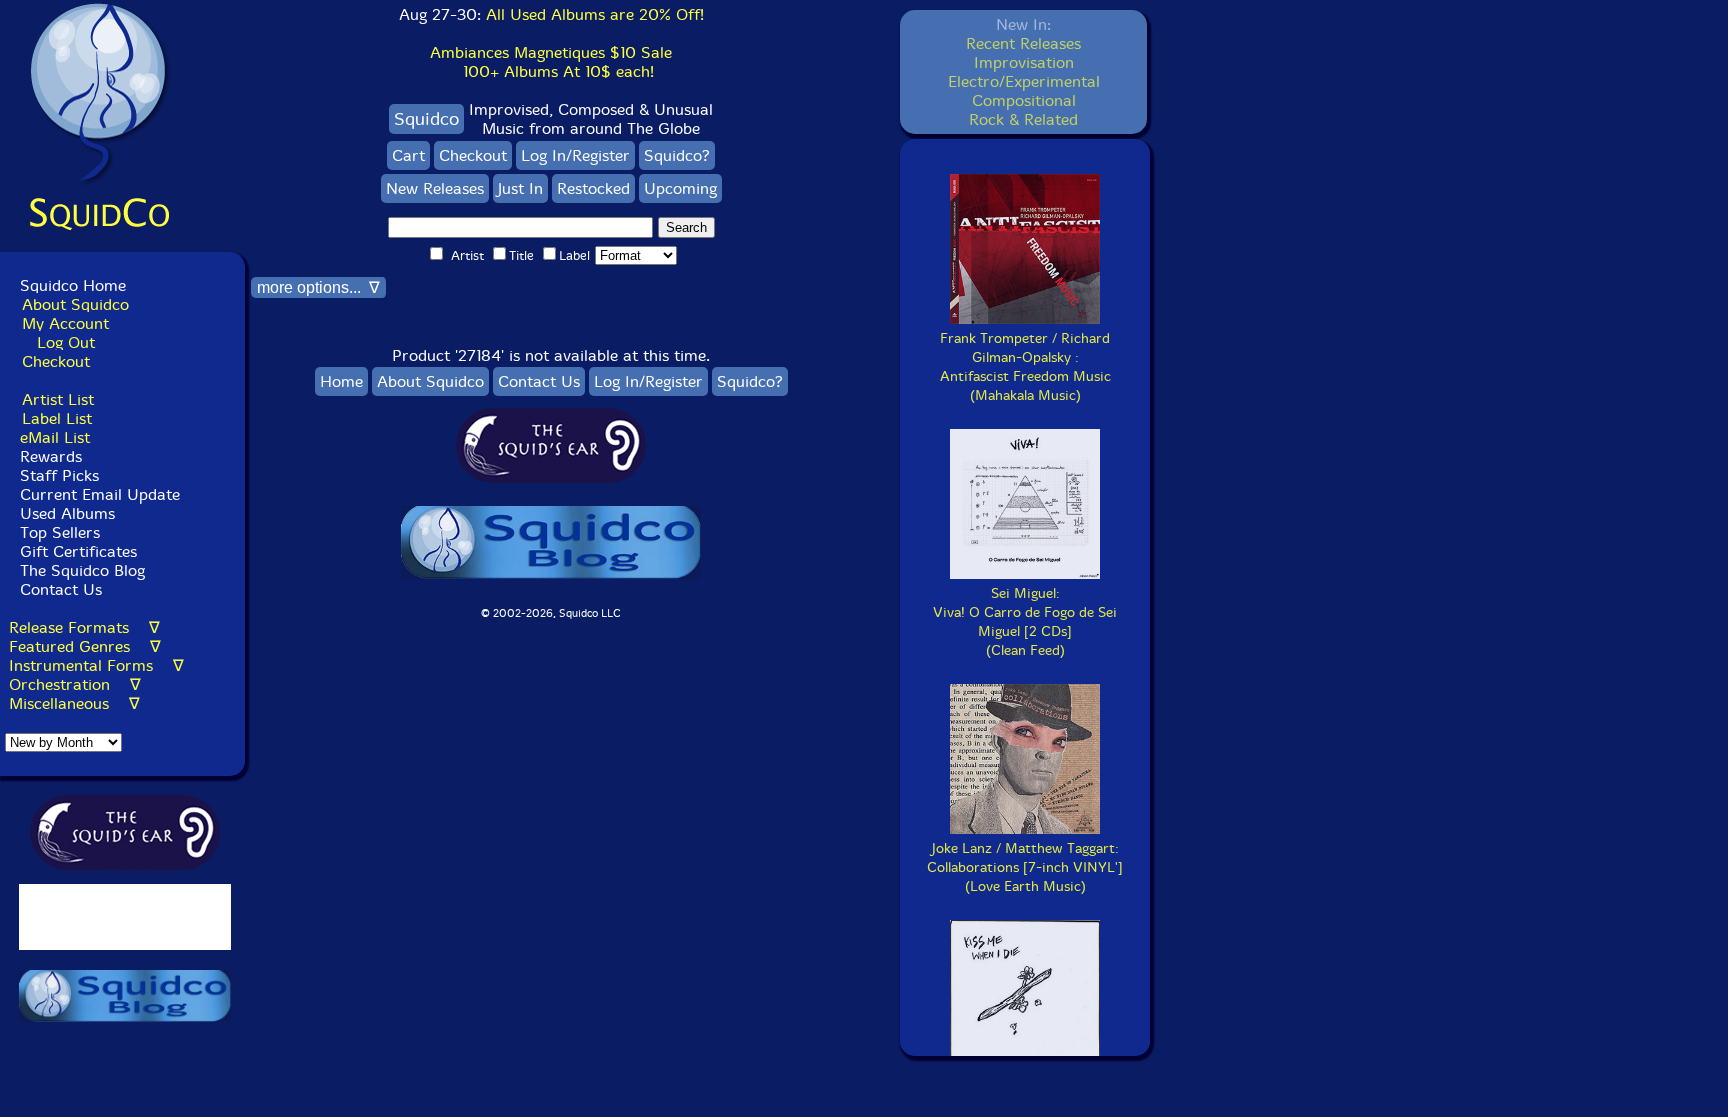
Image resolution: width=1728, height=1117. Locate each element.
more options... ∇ (318, 287)
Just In (520, 188)
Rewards (51, 456)
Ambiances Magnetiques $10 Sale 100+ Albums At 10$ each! (551, 62)
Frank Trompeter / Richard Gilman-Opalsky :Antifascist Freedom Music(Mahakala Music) (1025, 367)
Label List (57, 418)
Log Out (66, 342)
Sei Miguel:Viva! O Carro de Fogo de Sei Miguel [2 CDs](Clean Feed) (1025, 622)
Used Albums (67, 513)
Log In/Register (575, 155)
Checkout (56, 361)
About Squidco (75, 304)
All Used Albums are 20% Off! (595, 14)
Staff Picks (59, 475)
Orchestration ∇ (75, 684)
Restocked (593, 188)
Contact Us (58, 589)
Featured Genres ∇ (85, 646)
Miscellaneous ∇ (74, 703)
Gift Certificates (78, 551)
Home (341, 381)
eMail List (55, 437)
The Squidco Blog (82, 570)
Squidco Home (73, 285)
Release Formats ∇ (84, 627)
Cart (408, 155)
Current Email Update (97, 494)
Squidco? (677, 155)
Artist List (58, 399)
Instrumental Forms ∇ (96, 665)
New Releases (435, 188)
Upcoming (680, 188)
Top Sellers (60, 532)
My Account (65, 323)
